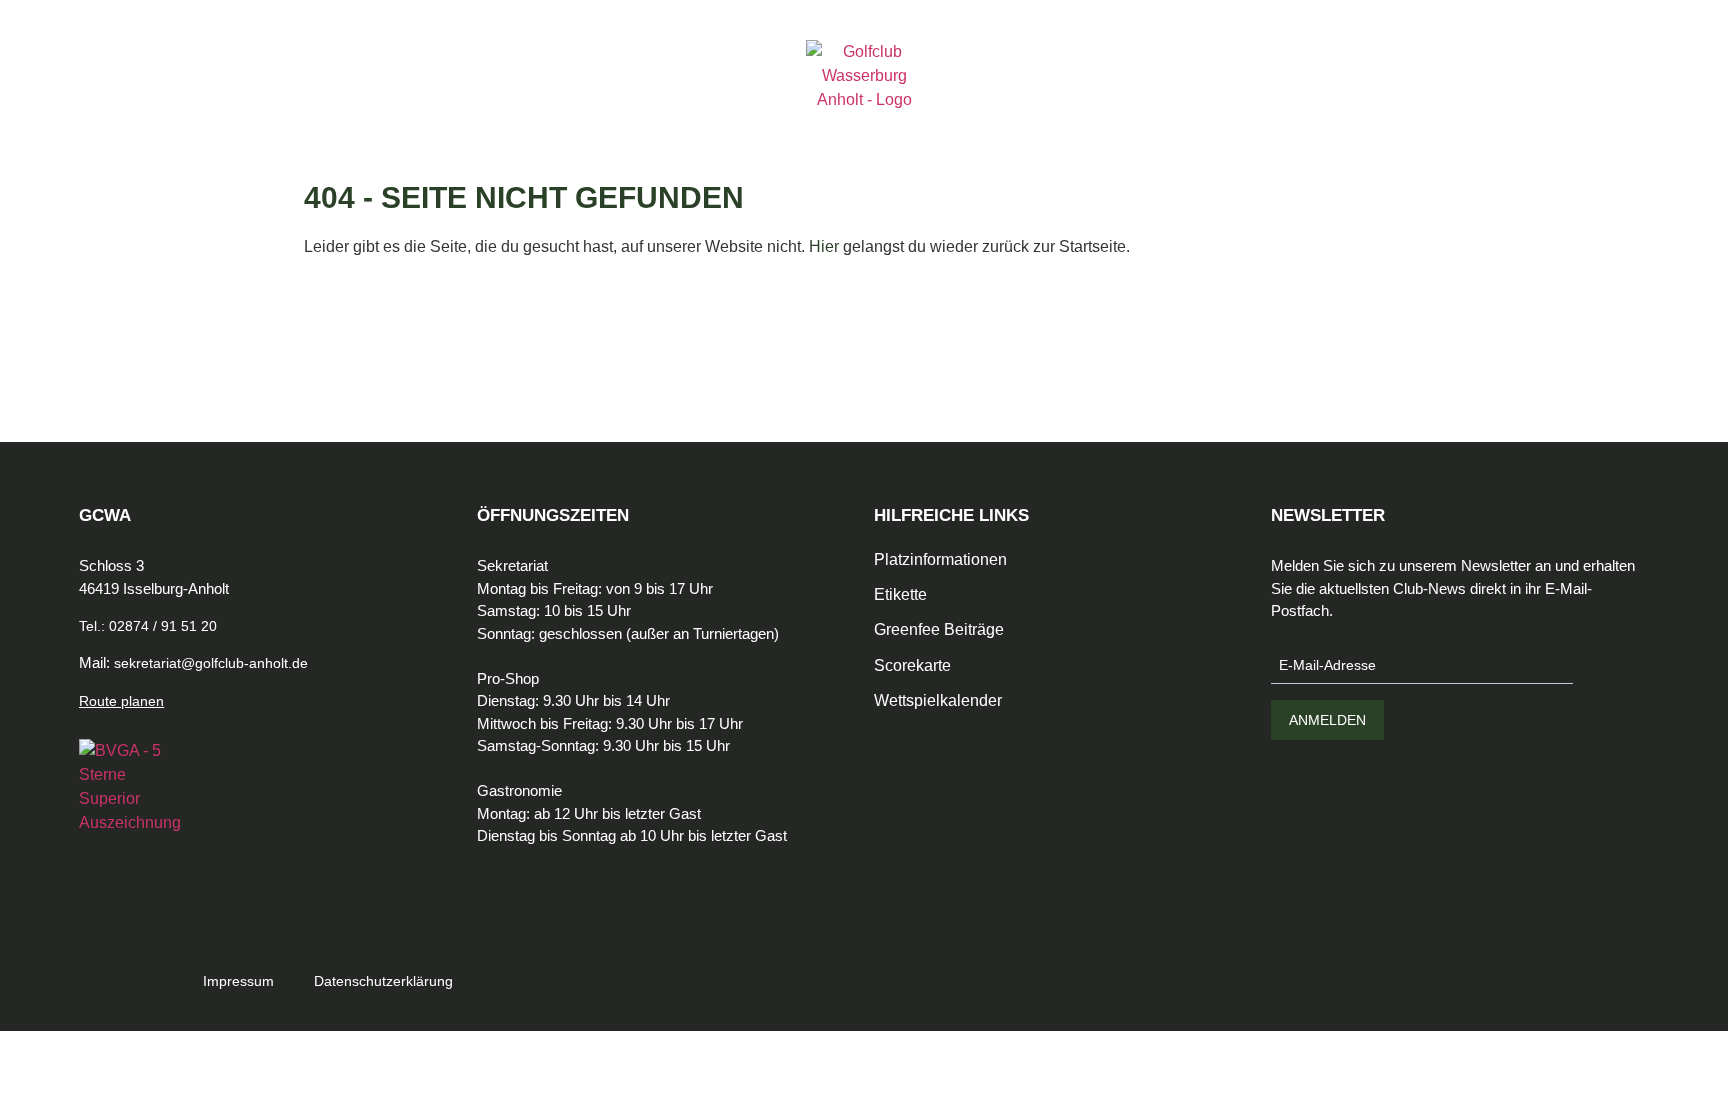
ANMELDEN (1327, 720)
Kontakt (565, 98)
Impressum (238, 981)
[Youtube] (1537, 967)
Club (105, 98)
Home (51, 98)
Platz (160, 98)
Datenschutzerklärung (383, 981)
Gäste (220, 98)
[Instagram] (1457, 967)
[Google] (1497, 967)
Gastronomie (311, 98)
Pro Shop (415, 98)
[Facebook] (1417, 967)
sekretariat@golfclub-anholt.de (211, 663)
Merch (492, 98)
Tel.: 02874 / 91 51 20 (148, 626)
